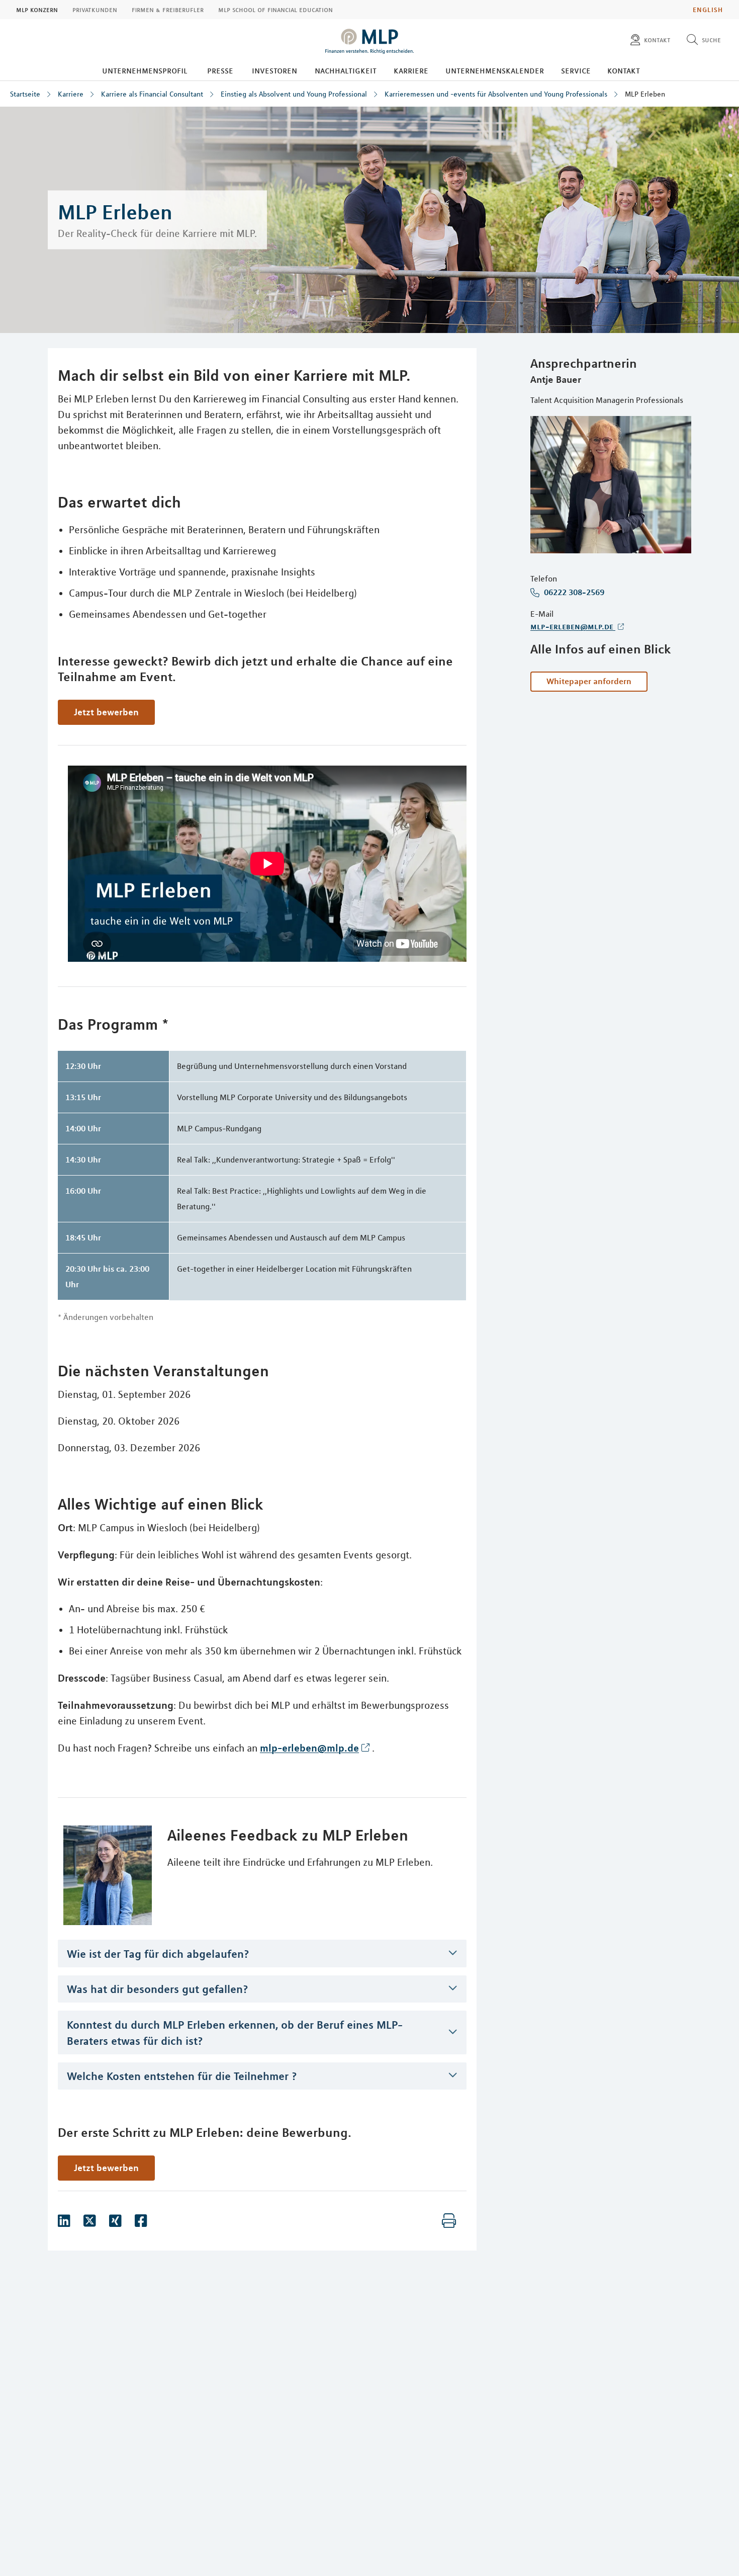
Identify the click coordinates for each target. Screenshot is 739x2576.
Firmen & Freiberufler (168, 10)
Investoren (274, 70)
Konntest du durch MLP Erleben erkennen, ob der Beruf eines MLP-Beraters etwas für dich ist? (235, 2033)
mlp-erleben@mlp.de (573, 626)
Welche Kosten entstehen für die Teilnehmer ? (182, 2076)
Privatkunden (95, 10)
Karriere (411, 70)
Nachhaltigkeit (346, 70)
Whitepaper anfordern (589, 681)
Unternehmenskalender (495, 70)
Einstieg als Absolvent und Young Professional (294, 94)
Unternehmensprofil (145, 70)
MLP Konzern (37, 10)
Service (576, 70)
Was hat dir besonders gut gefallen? (158, 1989)
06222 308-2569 (573, 593)
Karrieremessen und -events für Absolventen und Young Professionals (496, 94)
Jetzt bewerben (106, 712)
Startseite (25, 94)
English (708, 10)
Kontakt (624, 70)
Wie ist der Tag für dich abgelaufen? (158, 1954)
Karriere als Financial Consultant (152, 94)
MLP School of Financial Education (275, 10)
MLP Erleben (645, 94)
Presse (220, 70)
